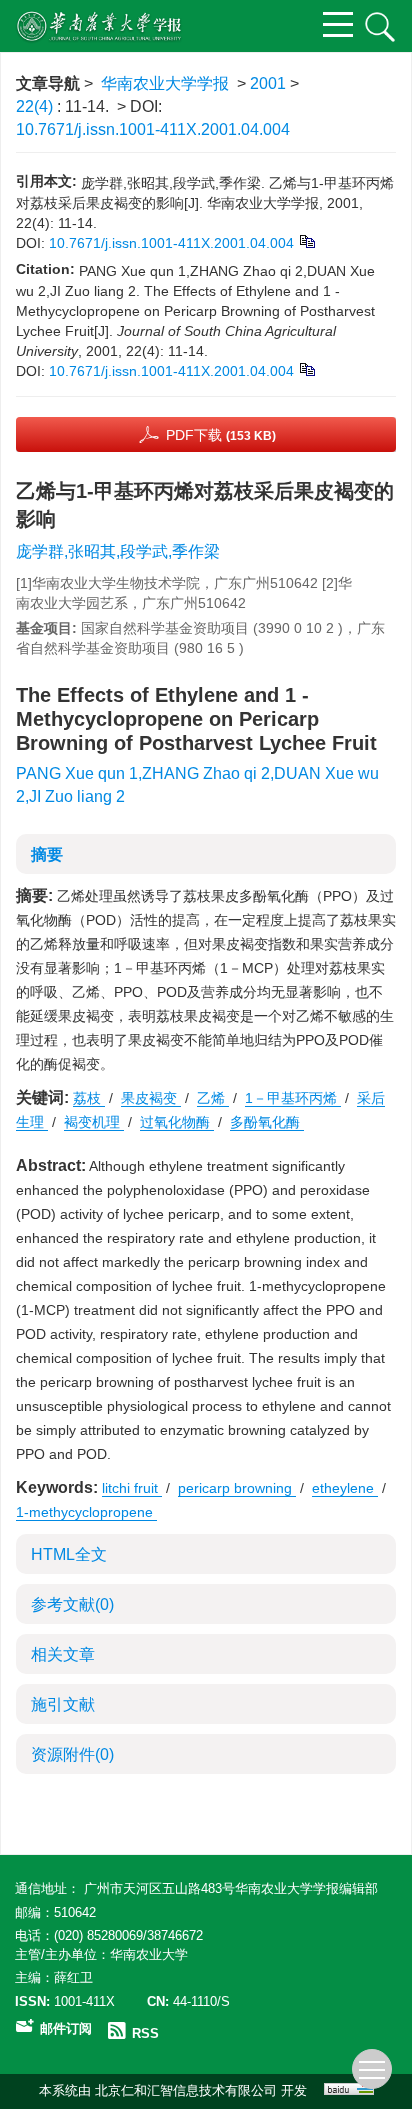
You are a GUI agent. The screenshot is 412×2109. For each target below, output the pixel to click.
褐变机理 (94, 1122)
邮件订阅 (66, 2028)
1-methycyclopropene (86, 1512)
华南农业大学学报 (165, 83)
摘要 (47, 854)
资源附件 (72, 1754)
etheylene (345, 1488)
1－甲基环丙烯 (293, 1098)
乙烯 (213, 1098)
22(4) (36, 106)
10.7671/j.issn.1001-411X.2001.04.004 (153, 129)
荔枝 (89, 1098)
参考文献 (72, 1604)
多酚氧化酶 (267, 1122)
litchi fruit (132, 1488)
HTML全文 (69, 1554)
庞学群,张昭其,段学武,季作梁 (118, 551)
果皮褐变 (151, 1098)
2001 (268, 83)
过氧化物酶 (177, 1122)
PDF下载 (221, 435)
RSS (145, 2033)
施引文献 (63, 1704)
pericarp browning (237, 1488)
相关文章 (63, 1654)
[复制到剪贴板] (306, 240)
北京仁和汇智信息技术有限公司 (186, 2090)
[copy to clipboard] (306, 368)
